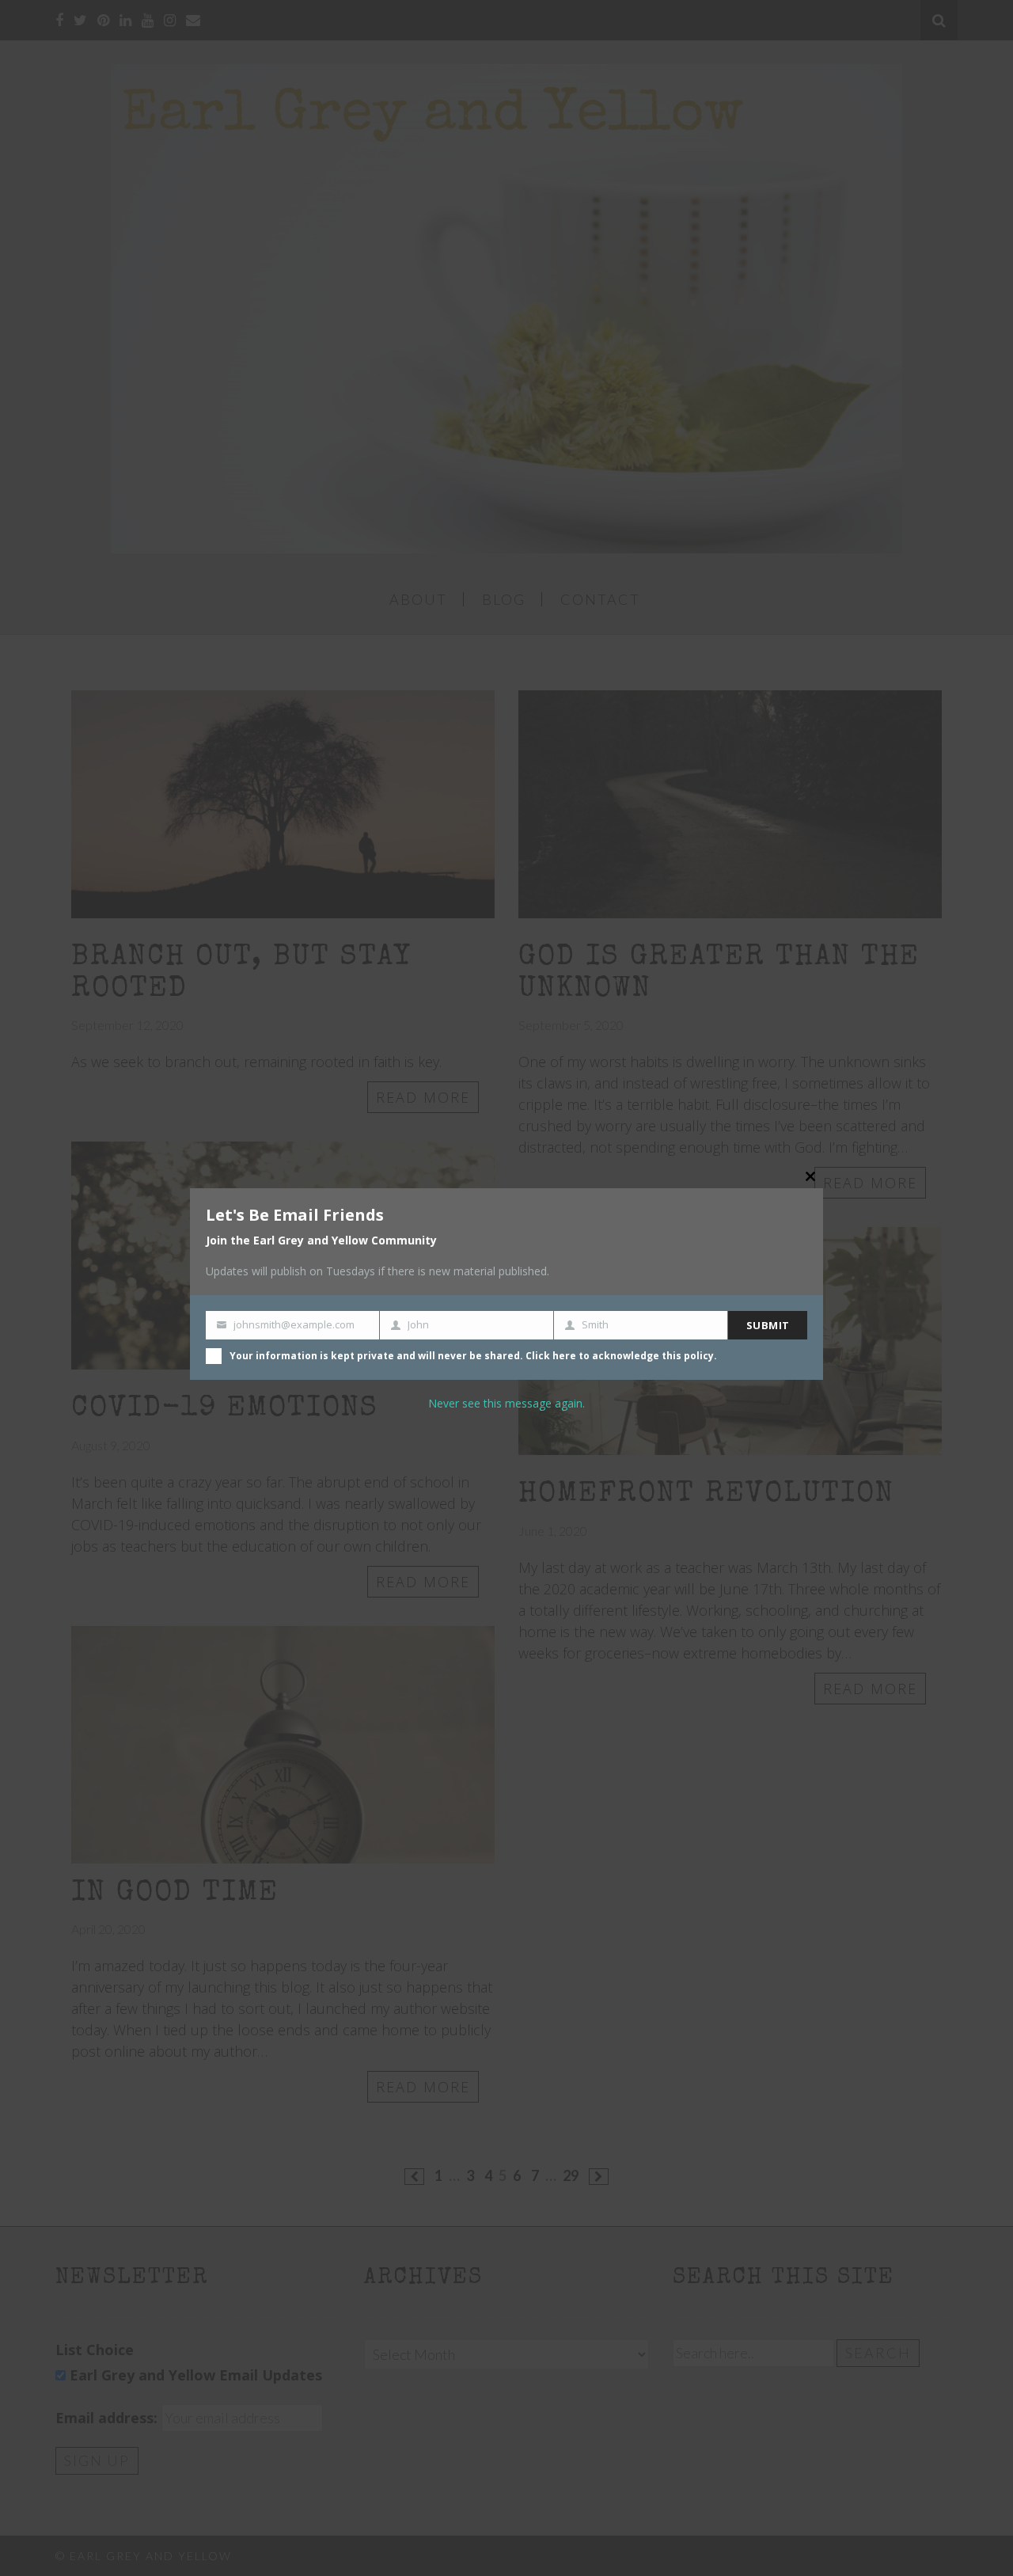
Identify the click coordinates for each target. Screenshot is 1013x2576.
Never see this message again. (506, 1403)
